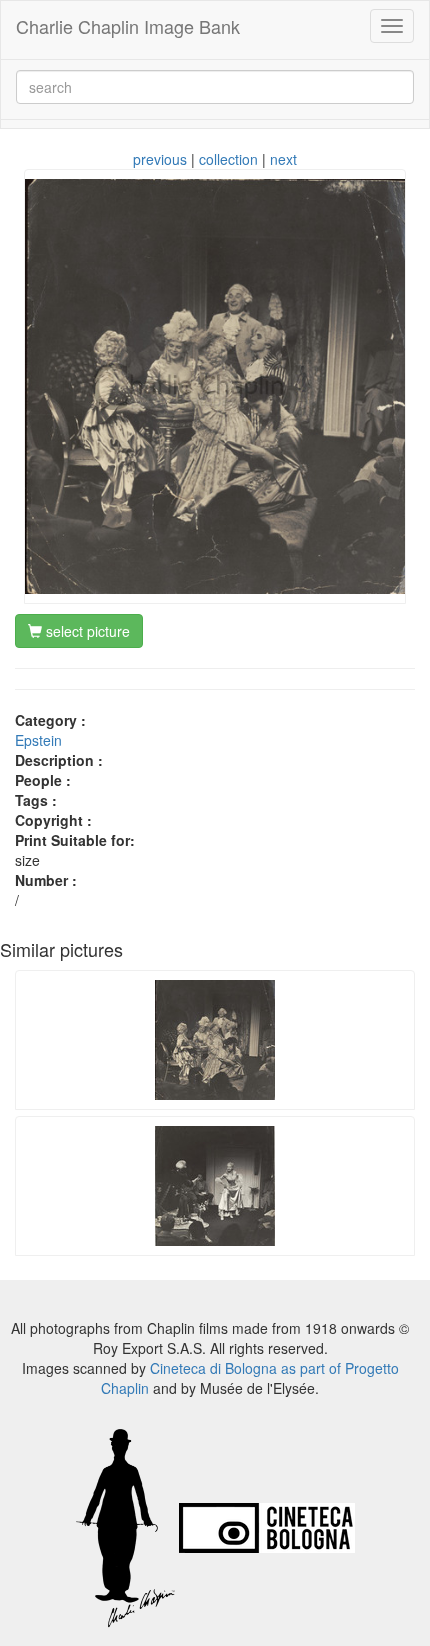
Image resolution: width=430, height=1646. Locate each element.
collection (228, 159)
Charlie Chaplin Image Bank (128, 26)
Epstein (38, 740)
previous (160, 159)
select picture (86, 631)
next (283, 159)
